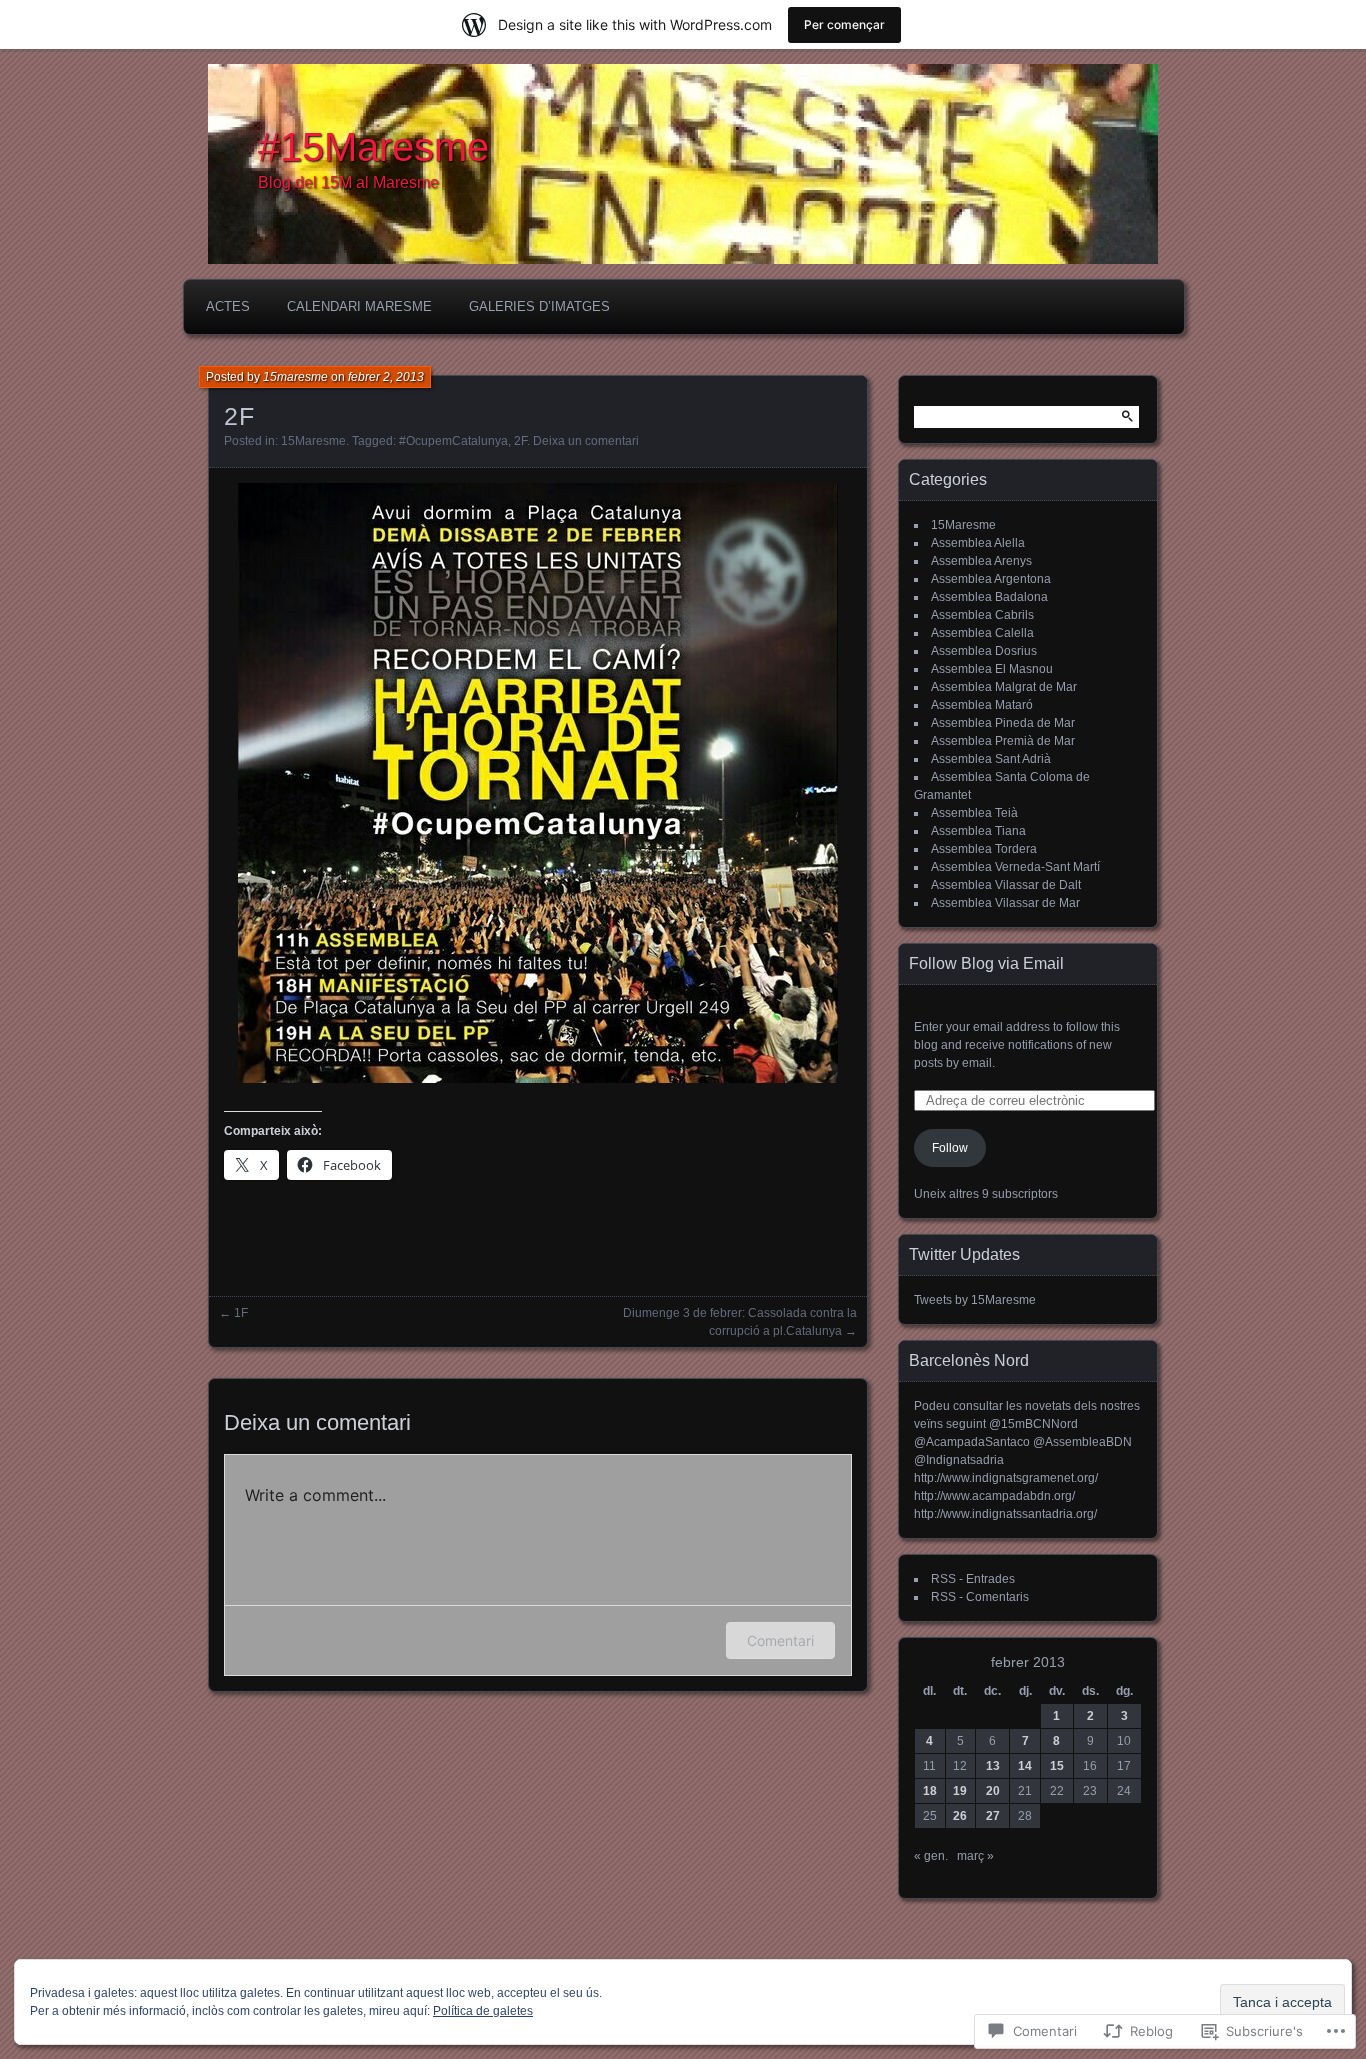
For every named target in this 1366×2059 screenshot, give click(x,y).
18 (930, 1791)
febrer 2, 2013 (386, 377)
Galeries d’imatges (539, 306)
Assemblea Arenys (981, 561)
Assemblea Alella (978, 543)
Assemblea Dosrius (984, 651)
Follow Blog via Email (986, 963)
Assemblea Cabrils (982, 615)
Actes (228, 306)
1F (241, 1313)
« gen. (931, 1856)
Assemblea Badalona (989, 597)
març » (975, 1856)
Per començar (844, 24)
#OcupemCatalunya (453, 441)
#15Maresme (373, 147)
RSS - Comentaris (980, 1597)
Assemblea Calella (982, 633)
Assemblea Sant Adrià (991, 759)
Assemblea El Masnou (992, 669)
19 (960, 1791)
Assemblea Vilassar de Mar (1005, 903)
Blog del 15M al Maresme (348, 182)
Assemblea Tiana (978, 831)
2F (520, 441)
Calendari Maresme (359, 306)
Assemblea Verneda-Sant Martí (1015, 867)
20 (993, 1791)
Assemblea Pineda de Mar (1003, 723)
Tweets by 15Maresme (975, 1300)
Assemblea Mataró (982, 705)
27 (993, 1816)
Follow (950, 1148)
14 (1025, 1766)
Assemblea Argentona (991, 579)
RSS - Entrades (973, 1579)
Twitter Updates (964, 1254)
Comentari (780, 1640)
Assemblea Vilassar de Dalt (1006, 885)
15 (1057, 1766)
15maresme (295, 377)
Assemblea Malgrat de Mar (1004, 687)
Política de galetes (483, 2011)
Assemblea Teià (974, 813)
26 (960, 1816)
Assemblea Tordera (984, 849)
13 (993, 1766)
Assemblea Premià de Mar (1003, 741)
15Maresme (313, 441)
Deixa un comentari (586, 441)
